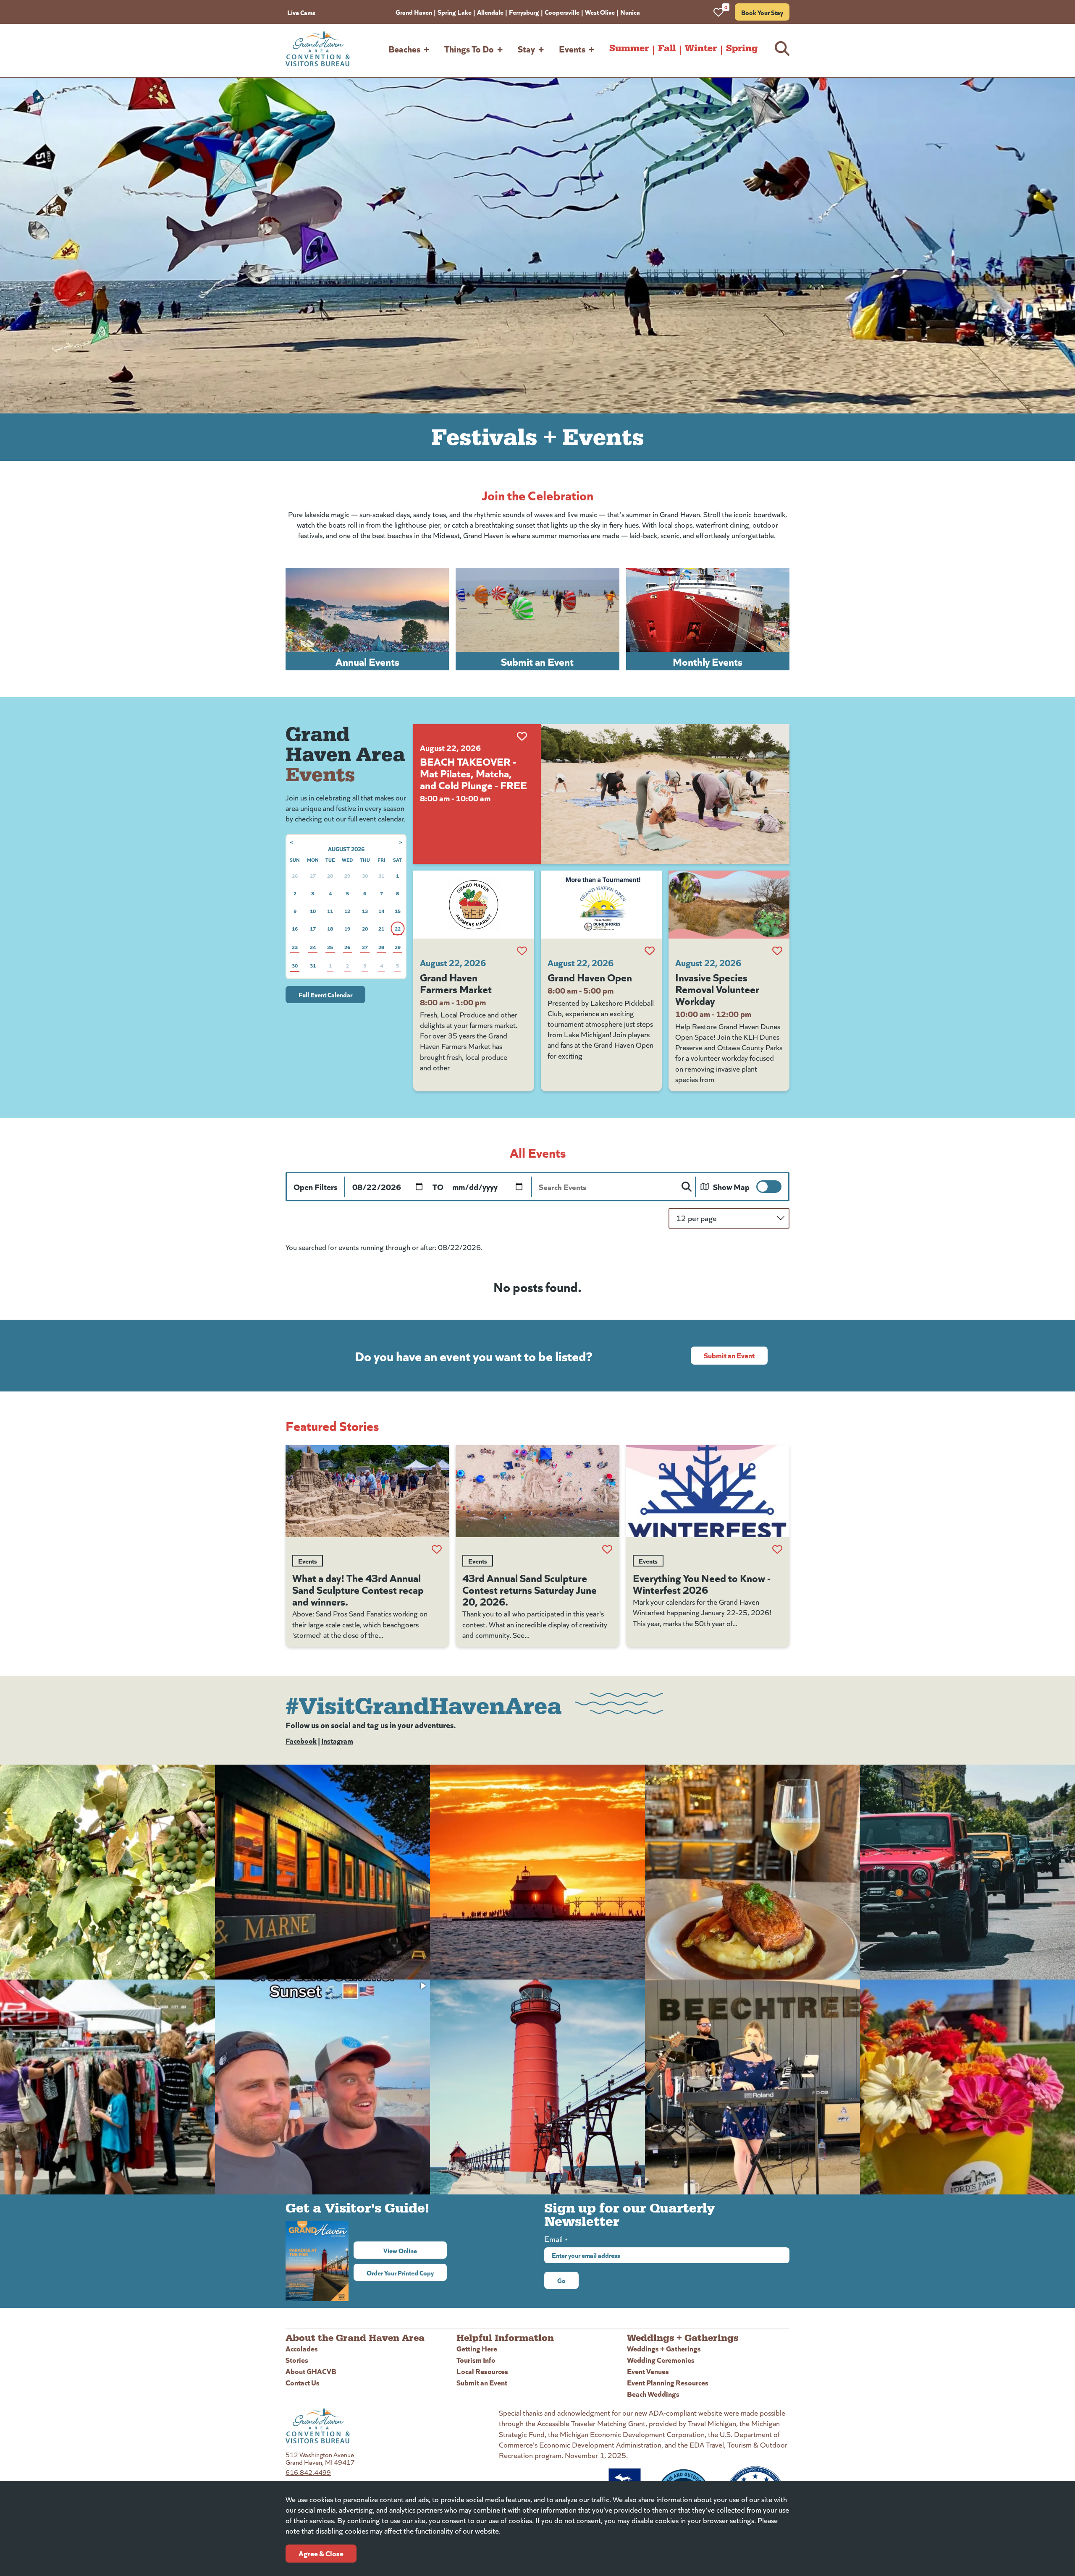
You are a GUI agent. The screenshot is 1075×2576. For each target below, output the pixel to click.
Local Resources (482, 2371)
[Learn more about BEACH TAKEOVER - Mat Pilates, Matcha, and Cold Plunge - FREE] (665, 794)
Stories (297, 2360)
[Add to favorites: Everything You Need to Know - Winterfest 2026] (777, 1549)
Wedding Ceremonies (661, 2360)
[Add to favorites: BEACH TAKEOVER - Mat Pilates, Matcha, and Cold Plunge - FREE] (522, 736)
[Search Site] (782, 48)
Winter (701, 48)
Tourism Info (476, 2360)
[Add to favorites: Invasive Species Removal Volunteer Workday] (777, 951)
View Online (415, 2250)
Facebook (301, 1740)
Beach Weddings (653, 2394)
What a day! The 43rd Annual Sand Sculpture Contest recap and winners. (358, 1589)
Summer (629, 48)
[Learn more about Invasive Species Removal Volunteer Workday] (729, 905)
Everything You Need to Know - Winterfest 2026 (702, 1583)
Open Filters (315, 1186)
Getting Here (477, 2348)
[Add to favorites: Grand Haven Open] (650, 951)
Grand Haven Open (590, 977)
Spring (742, 48)
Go (561, 2280)
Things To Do (469, 48)
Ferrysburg (524, 12)
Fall (667, 48)
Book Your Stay (762, 12)
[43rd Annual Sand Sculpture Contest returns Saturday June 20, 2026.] (537, 1491)
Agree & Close (321, 2553)
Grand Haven (414, 12)
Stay (526, 48)
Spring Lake (455, 12)
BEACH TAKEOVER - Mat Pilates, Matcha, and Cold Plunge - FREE (473, 773)
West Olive (600, 12)
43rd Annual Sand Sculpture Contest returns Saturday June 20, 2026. (530, 1589)
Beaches (404, 48)
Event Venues (648, 2371)
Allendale (490, 12)
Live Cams (301, 12)
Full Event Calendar (325, 994)
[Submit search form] (687, 1187)
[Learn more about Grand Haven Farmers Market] (474, 905)
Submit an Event (729, 1355)
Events (572, 48)
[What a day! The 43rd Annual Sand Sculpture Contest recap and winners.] (367, 1491)
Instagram (337, 1740)
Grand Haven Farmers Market (456, 983)
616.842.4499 (308, 2472)
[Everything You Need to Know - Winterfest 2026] (708, 1491)
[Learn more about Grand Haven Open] (601, 905)
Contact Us (303, 2382)
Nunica (630, 12)
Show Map (731, 1186)
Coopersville (562, 12)
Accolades (302, 2348)
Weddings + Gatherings (664, 2348)
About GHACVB (311, 2371)
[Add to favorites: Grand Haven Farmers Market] (522, 951)
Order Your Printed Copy (400, 2273)
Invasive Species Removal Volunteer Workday (717, 989)
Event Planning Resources (668, 2382)
